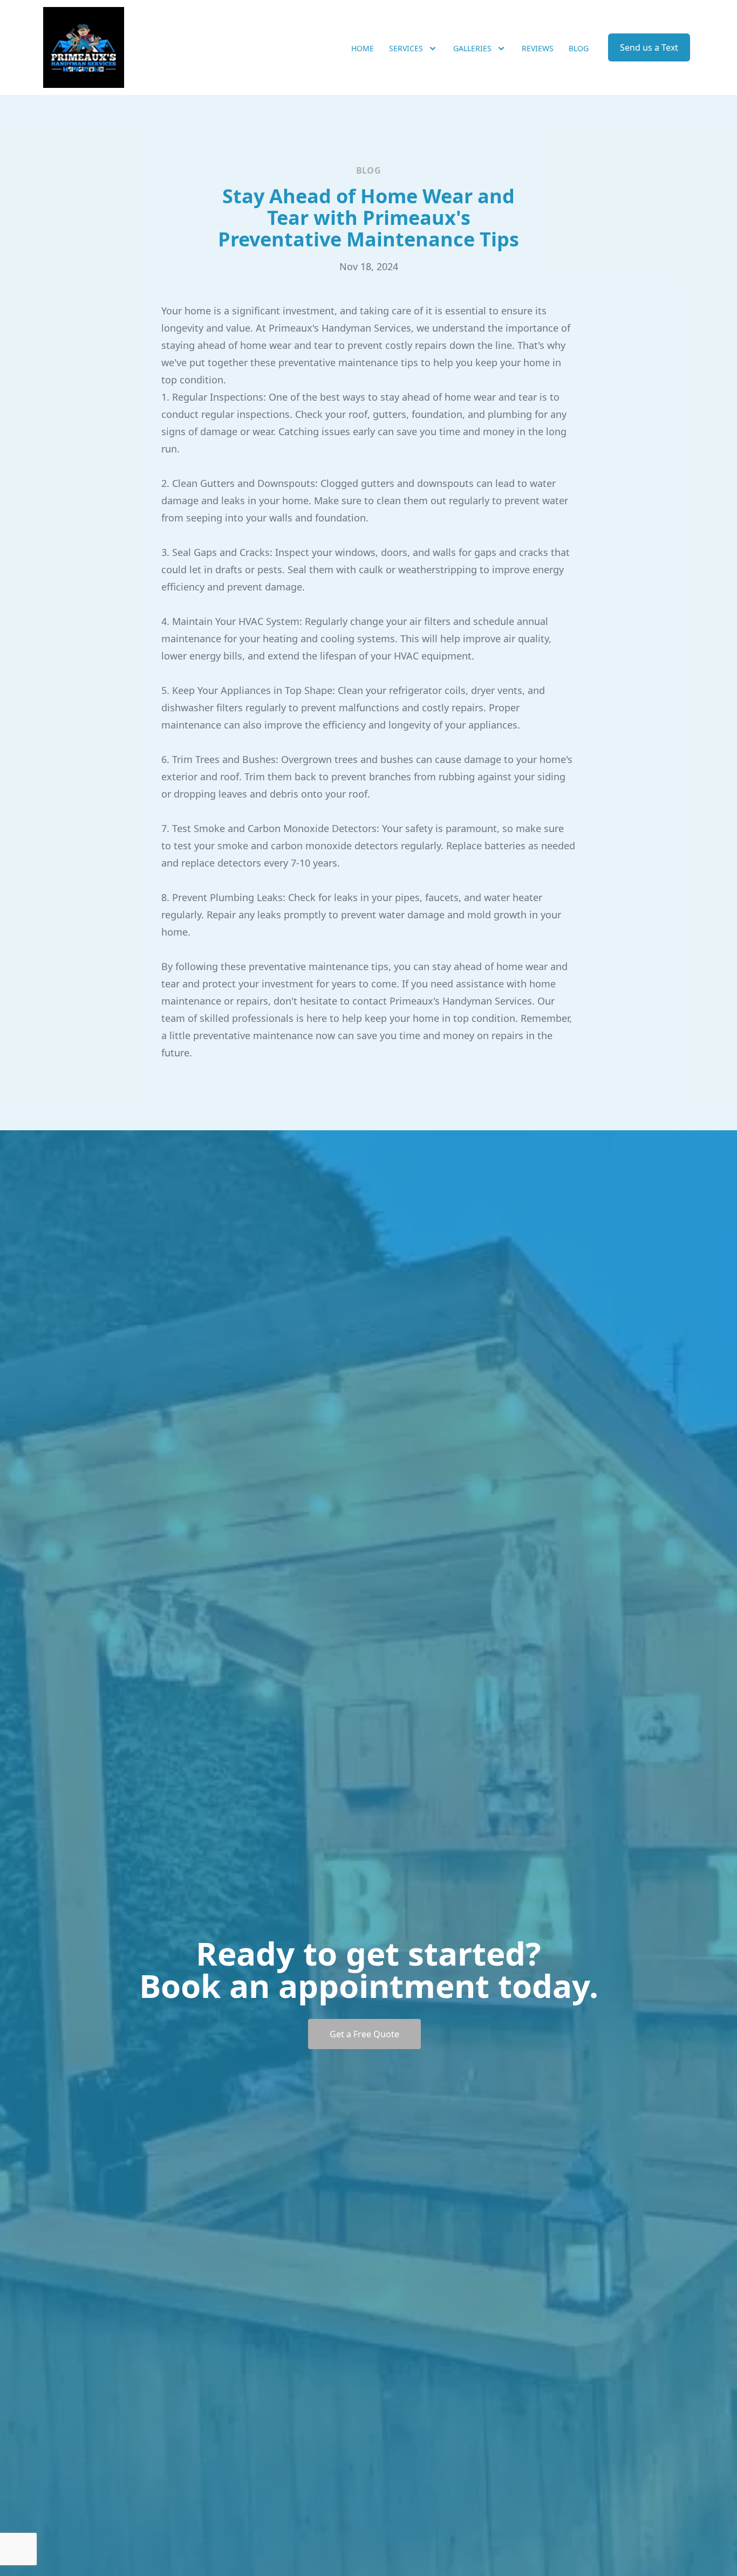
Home (363, 48)
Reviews (538, 48)
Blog (579, 48)
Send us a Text (649, 47)
